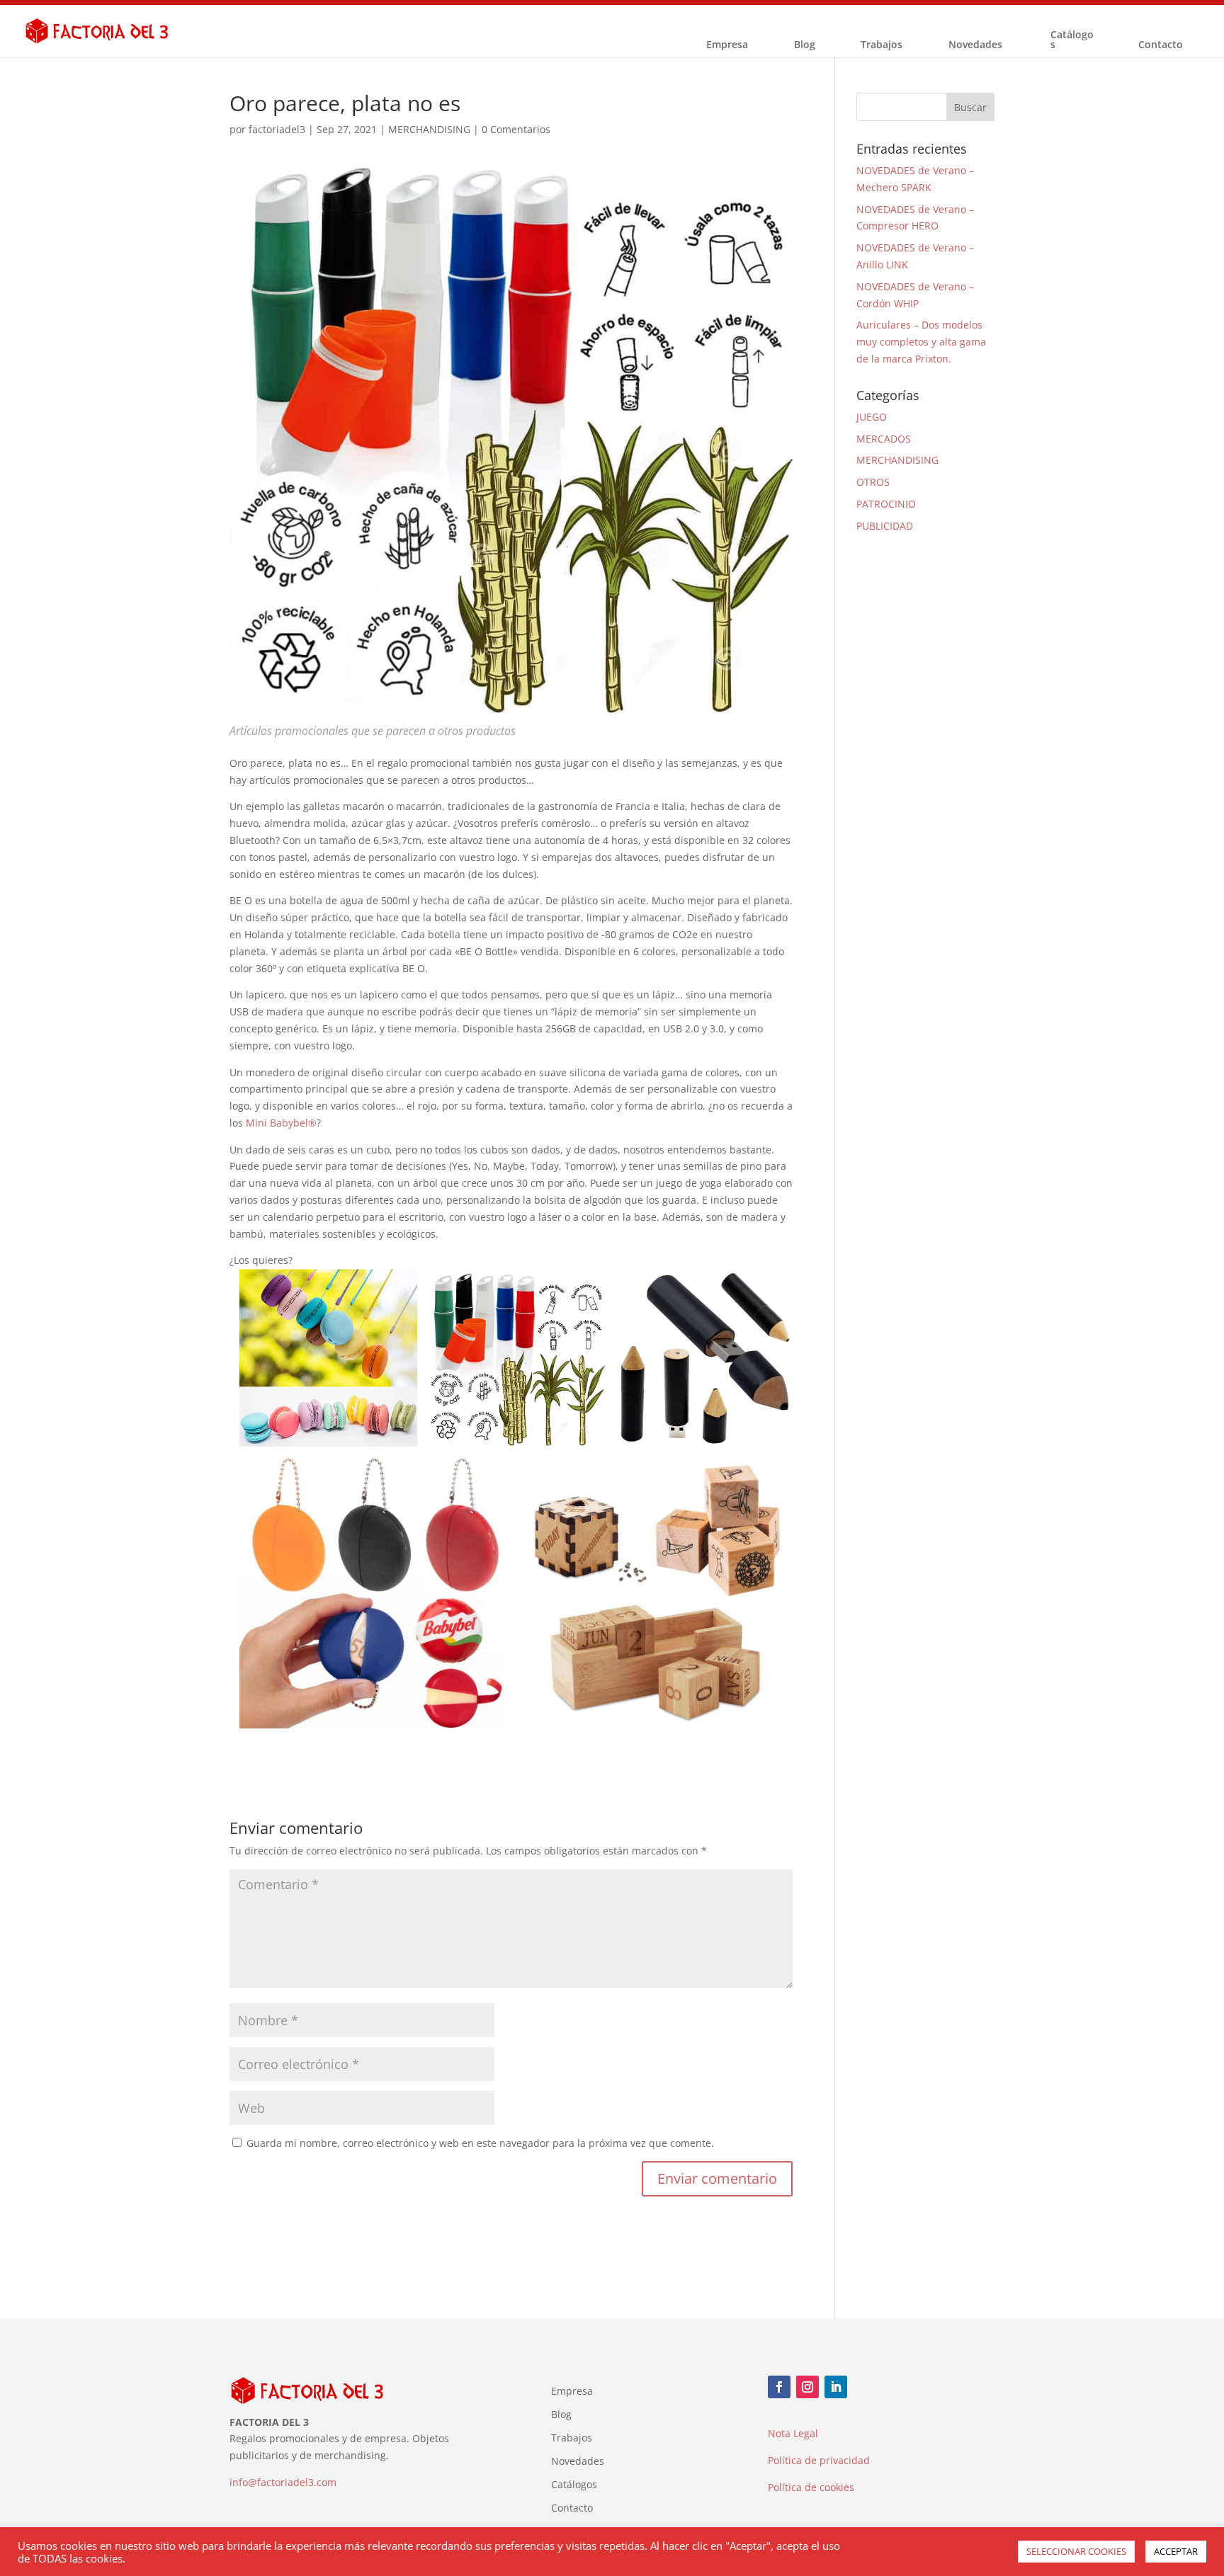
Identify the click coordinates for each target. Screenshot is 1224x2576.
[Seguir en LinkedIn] (836, 2387)
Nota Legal (793, 2433)
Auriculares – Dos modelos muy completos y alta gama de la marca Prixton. (921, 342)
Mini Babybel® (281, 1123)
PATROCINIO (886, 504)
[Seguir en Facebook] (779, 2387)
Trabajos (882, 45)
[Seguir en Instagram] (807, 2387)
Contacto (1161, 45)
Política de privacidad (819, 2460)
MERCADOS (884, 439)
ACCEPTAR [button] (1176, 2551)
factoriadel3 (277, 129)
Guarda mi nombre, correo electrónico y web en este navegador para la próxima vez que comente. (480, 2143)
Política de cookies (811, 2487)
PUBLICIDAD (885, 526)
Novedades (975, 45)
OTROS (873, 482)
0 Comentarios (516, 129)
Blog (805, 45)
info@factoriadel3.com (283, 2482)
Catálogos (1072, 40)
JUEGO (872, 417)
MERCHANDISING (429, 129)
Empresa (727, 45)
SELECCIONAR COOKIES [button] (1076, 2551)
